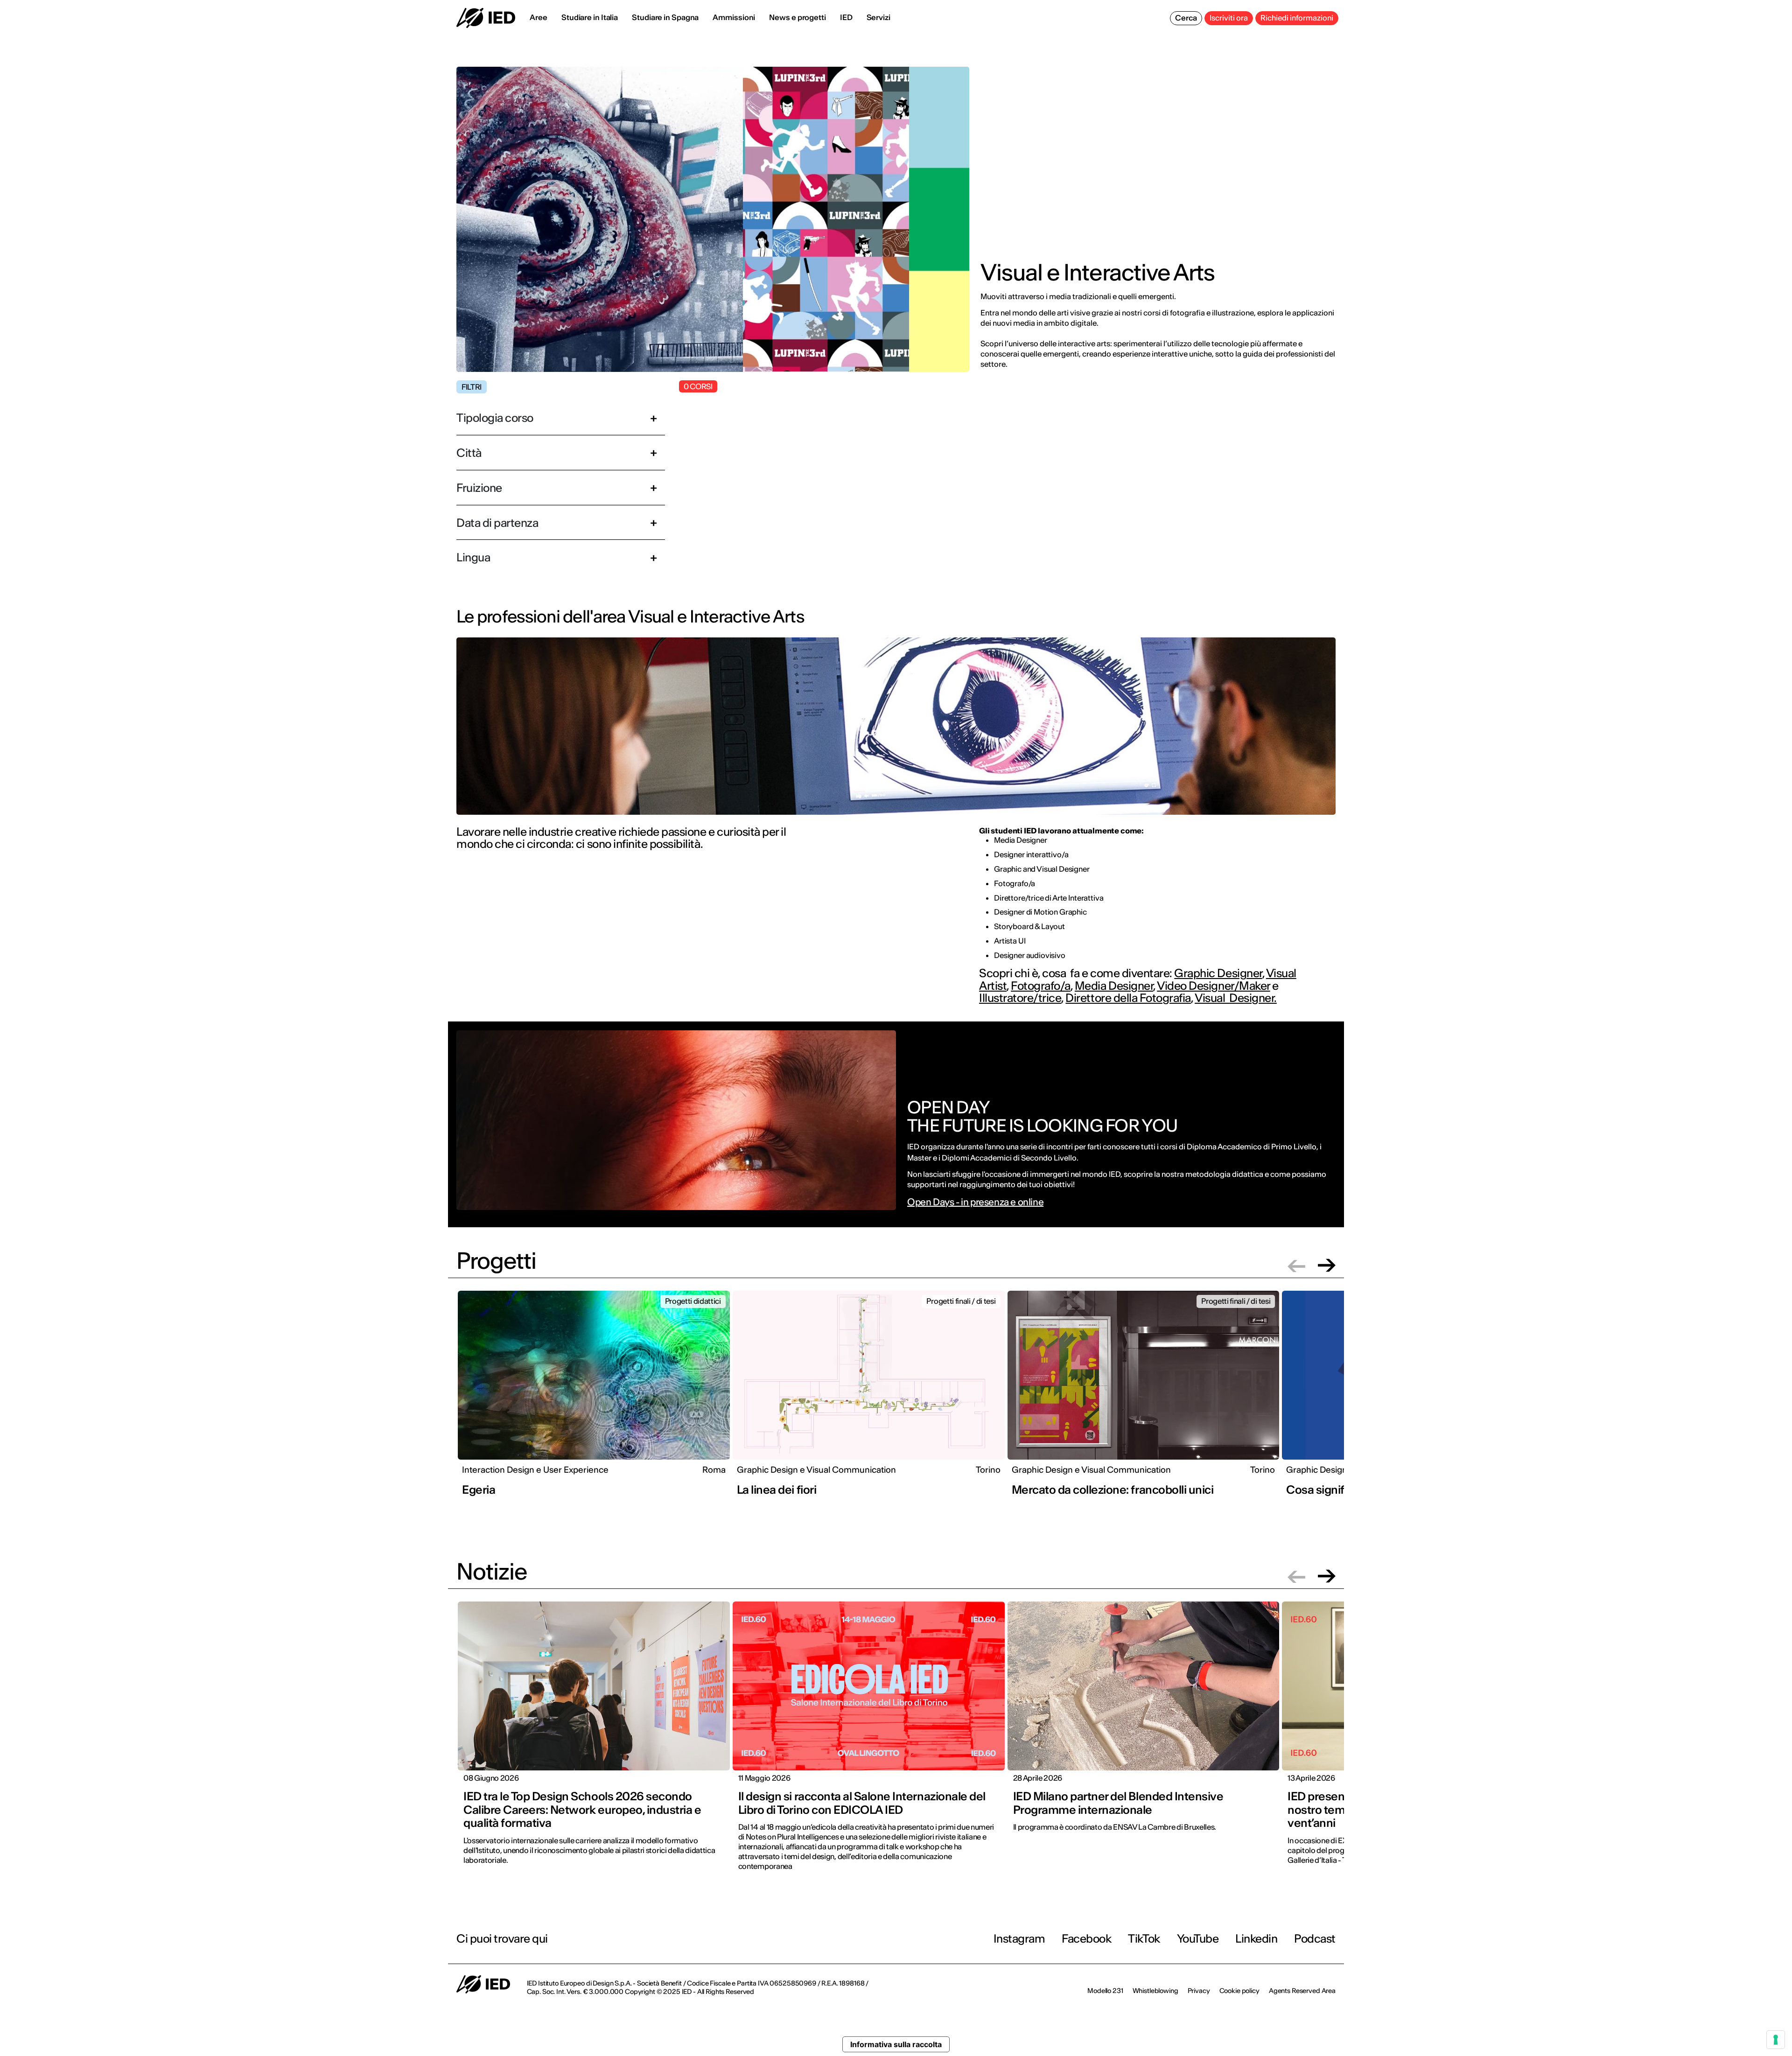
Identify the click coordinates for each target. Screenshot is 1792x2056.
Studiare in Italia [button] (590, 17)
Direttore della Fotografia (1128, 998)
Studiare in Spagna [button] (665, 17)
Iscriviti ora (1229, 18)
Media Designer (1114, 986)
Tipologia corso (495, 418)
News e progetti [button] (798, 17)
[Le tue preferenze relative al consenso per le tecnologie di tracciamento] (1776, 2040)
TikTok (1144, 1939)
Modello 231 (1105, 1991)
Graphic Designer (1218, 973)
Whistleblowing (1155, 1991)
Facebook (1086, 1939)
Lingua (473, 557)
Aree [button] (539, 17)
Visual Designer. (1236, 998)
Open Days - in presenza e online (975, 1202)
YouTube (1198, 1939)
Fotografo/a (1041, 986)
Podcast (1315, 1939)
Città (469, 453)
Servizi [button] (878, 17)
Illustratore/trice (1020, 998)
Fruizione (479, 488)
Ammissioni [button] (734, 17)
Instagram (1019, 1939)
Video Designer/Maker (1213, 986)
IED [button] (846, 17)
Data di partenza (497, 523)
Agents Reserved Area (1302, 1991)
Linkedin (1256, 1939)
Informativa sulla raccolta (896, 2044)
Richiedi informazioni (1297, 18)
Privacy (1199, 1991)
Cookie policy (1239, 1991)
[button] (1296, 1265)
